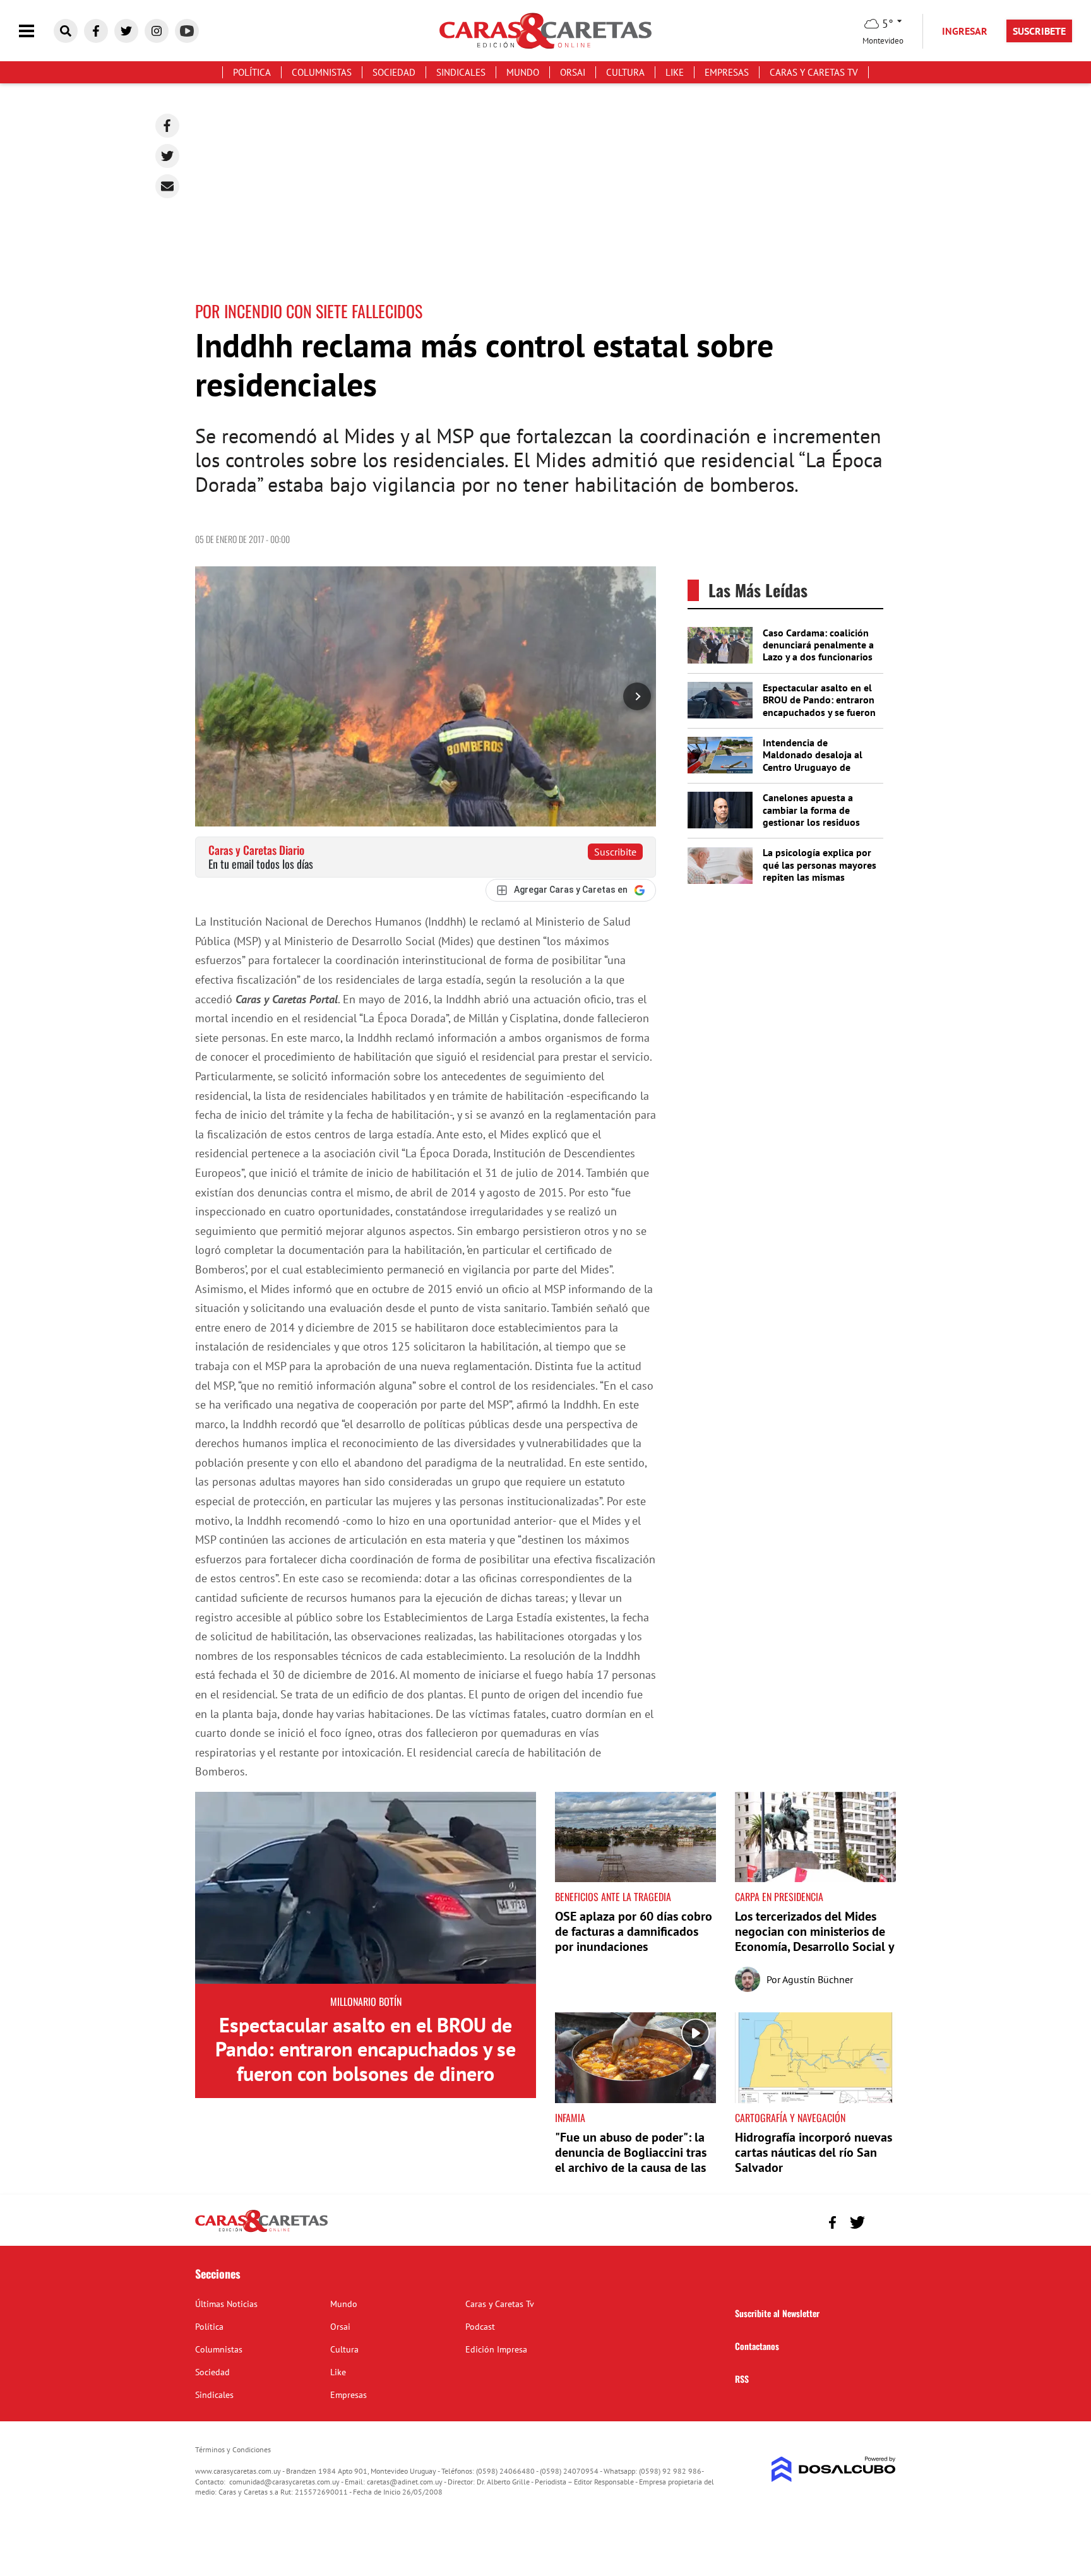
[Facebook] (167, 126)
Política (252, 72)
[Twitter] (167, 156)
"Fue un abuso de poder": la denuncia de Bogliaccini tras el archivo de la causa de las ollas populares (631, 2160)
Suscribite (615, 852)
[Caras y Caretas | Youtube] (187, 31)
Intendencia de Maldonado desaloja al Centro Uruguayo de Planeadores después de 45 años (816, 767)
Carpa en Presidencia (779, 1897)
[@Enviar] (167, 186)
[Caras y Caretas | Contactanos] (882, 2221)
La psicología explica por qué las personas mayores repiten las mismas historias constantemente (820, 871)
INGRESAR (965, 31)
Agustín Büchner (818, 1979)
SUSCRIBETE (1039, 31)
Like (675, 72)
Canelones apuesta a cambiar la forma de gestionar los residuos (811, 809)
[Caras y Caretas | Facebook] (96, 31)
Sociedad (394, 72)
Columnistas (322, 72)
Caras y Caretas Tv (814, 72)
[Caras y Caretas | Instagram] (157, 31)
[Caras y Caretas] (261, 2231)
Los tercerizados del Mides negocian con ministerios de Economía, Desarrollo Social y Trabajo (814, 1939)
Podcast (480, 2327)
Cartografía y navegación (790, 2118)
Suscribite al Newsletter (777, 2313)
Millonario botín (366, 2001)
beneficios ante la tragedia (613, 1897)
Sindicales (461, 72)
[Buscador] (66, 31)
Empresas (727, 72)
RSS (742, 2379)
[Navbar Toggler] (36, 31)
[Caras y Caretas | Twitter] (126, 31)
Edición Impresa (496, 2349)
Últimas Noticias (226, 2304)
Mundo (523, 72)
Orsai (573, 72)
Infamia (570, 2118)
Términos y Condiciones (233, 2449)
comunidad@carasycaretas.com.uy (284, 2482)
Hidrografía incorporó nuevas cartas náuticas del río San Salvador (814, 2152)
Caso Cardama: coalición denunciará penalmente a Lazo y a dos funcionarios (818, 645)
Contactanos (757, 2346)
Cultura (625, 72)
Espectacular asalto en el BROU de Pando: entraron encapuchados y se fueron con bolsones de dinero (819, 706)
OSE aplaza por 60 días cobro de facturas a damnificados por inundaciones (634, 1931)
